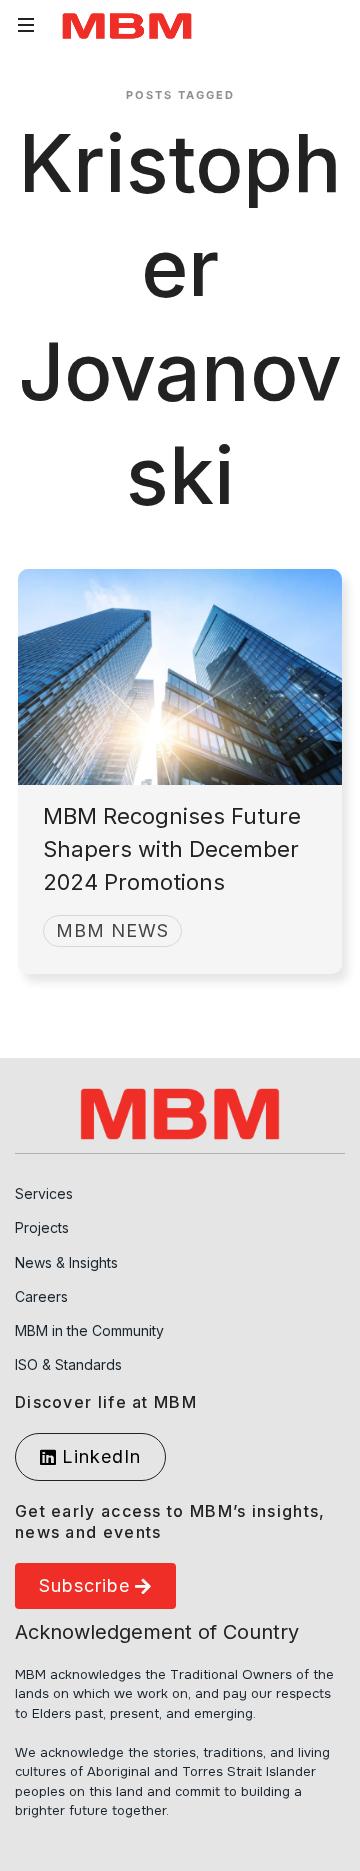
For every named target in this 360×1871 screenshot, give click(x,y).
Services (44, 1193)
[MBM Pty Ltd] (127, 25)
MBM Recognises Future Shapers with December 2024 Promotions (172, 849)
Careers (41, 1296)
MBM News (112, 930)
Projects (42, 1227)
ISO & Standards (68, 1364)
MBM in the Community (89, 1330)
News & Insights (66, 1262)
